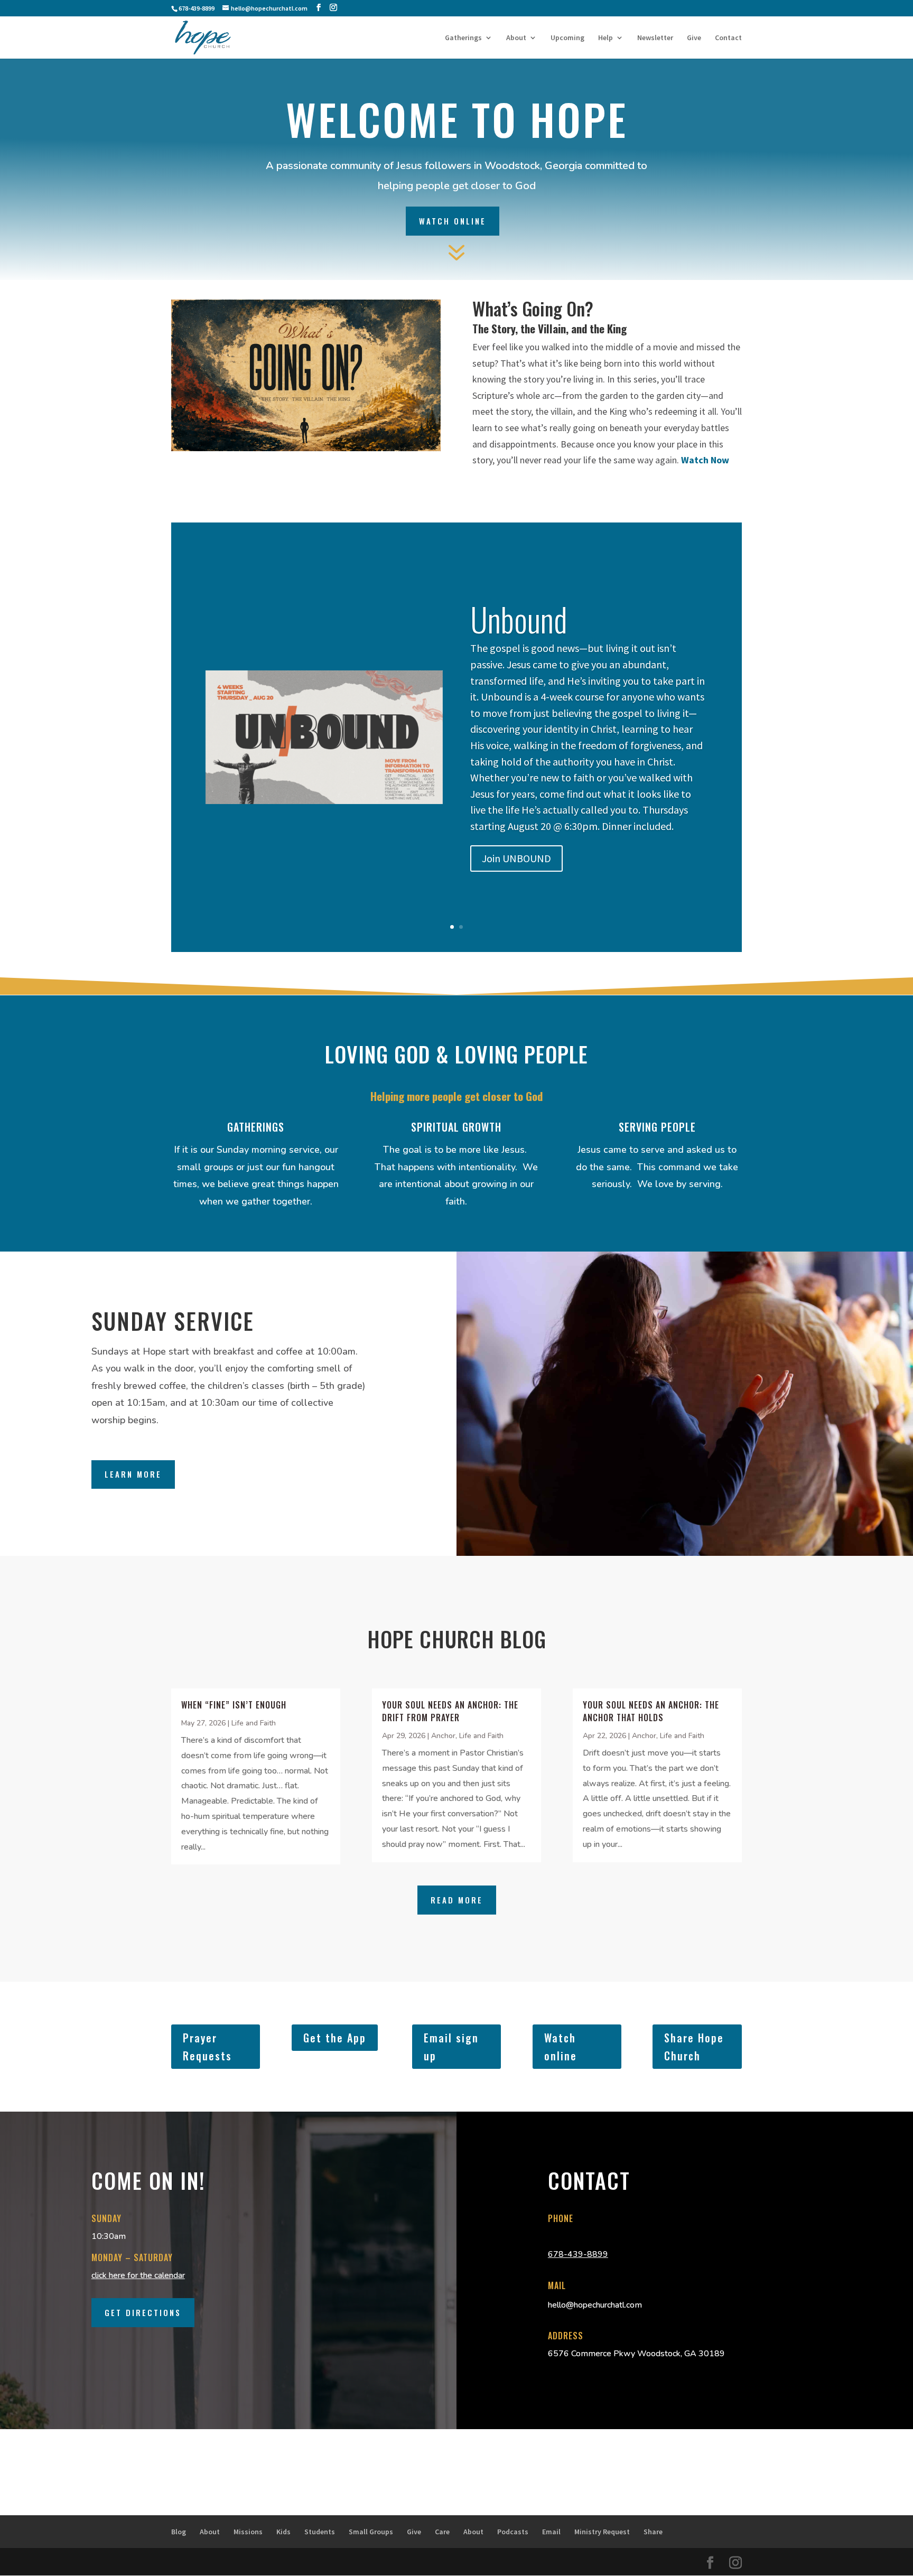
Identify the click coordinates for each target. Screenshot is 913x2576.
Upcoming (567, 38)
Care (442, 2532)
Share (653, 2532)
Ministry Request (602, 2532)
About (516, 38)
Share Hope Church (694, 2047)
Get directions (143, 2312)
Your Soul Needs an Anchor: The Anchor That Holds (651, 1711)
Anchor (443, 1736)
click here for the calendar (138, 2275)
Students (320, 2532)
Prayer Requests (207, 2047)
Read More (457, 1900)
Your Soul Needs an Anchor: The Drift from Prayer (450, 1711)
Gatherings (463, 38)
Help (605, 38)
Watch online (561, 2047)
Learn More (133, 1474)
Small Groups (371, 2532)
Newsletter (655, 38)
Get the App (335, 2038)
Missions (248, 2532)
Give (694, 38)
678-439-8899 (578, 2254)
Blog (179, 2532)
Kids (283, 2532)
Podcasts (513, 2532)
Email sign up (451, 2047)
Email (551, 2532)
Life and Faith (254, 1723)
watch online (453, 221)
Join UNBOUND (516, 858)
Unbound (519, 619)
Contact (728, 38)
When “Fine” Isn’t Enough (234, 1705)
